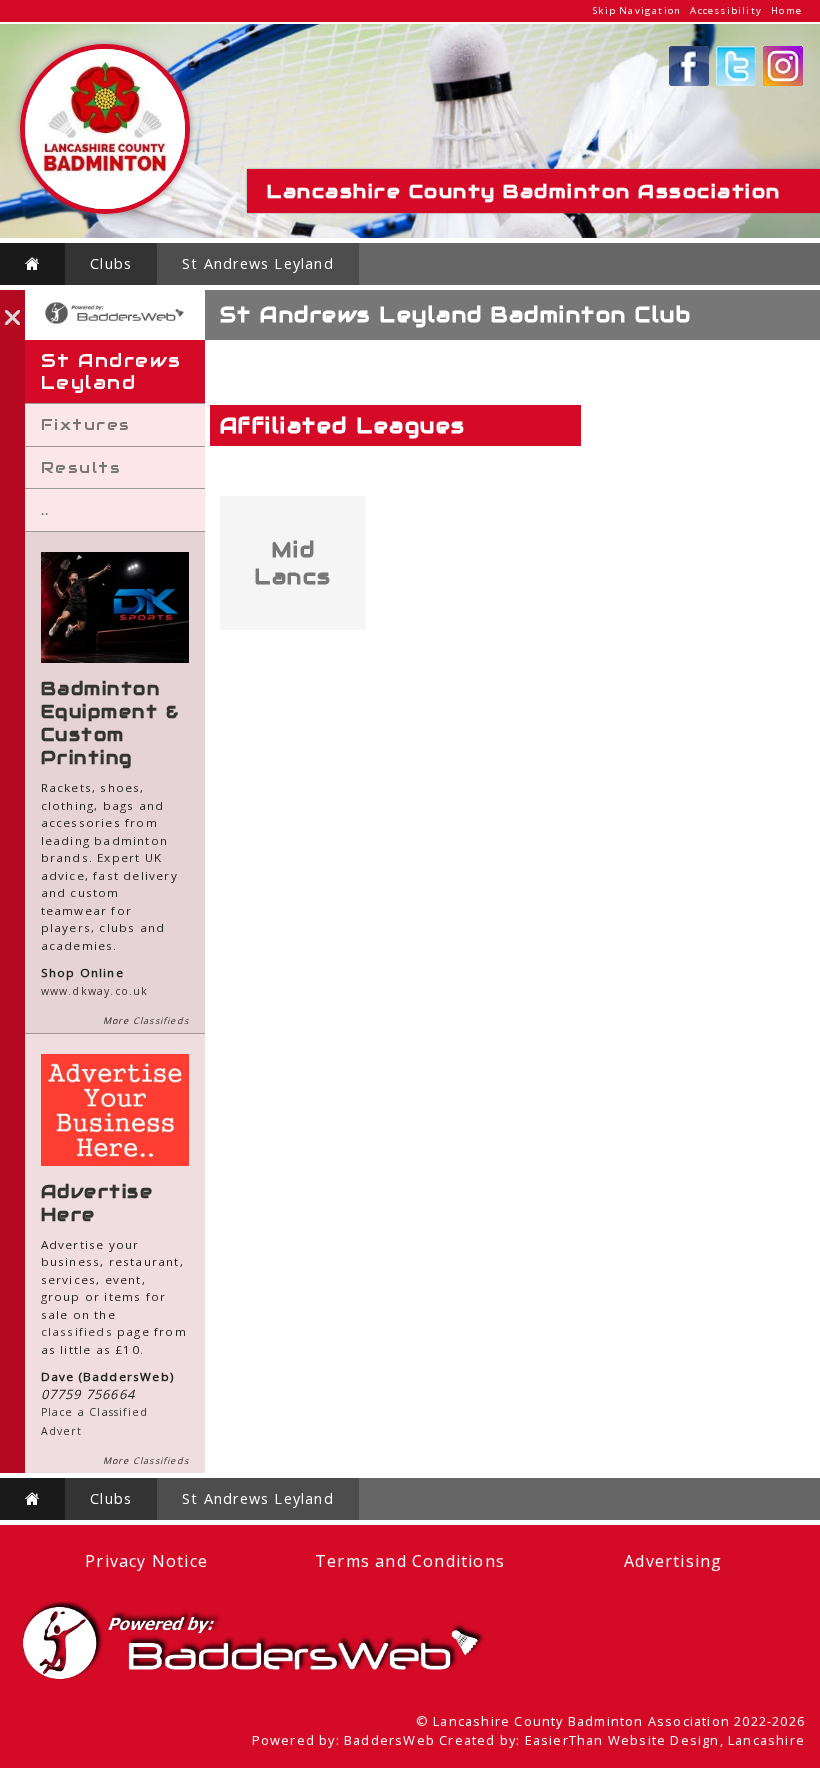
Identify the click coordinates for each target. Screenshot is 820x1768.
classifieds (77, 1331)
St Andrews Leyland (258, 263)
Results (81, 467)
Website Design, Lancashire (706, 1740)
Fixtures (86, 424)
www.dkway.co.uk (95, 991)
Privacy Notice (146, 1561)
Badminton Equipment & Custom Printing (110, 723)
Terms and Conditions (410, 1561)
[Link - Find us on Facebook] (689, 82)
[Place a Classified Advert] (115, 1161)
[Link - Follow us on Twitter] (736, 82)
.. (45, 509)
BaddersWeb (389, 1740)
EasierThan (564, 1740)
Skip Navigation (637, 10)
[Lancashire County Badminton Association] (105, 209)
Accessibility (726, 10)
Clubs (111, 263)
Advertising (673, 1561)
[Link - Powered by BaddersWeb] (115, 321)
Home (786, 10)
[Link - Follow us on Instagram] (783, 82)
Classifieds (161, 1020)
